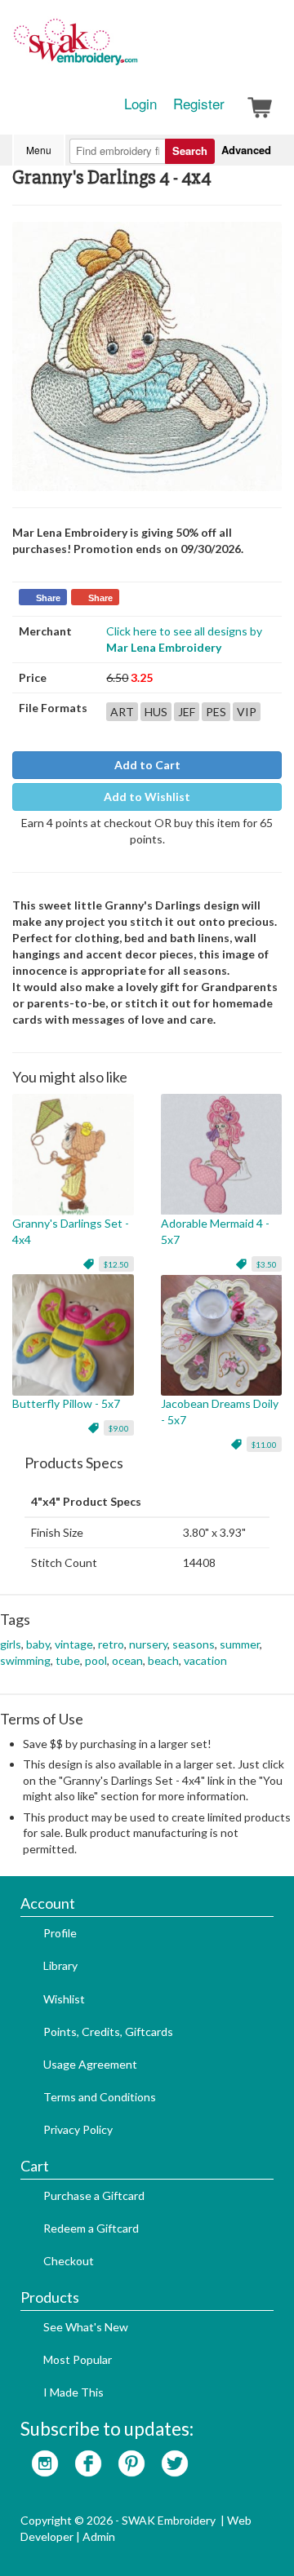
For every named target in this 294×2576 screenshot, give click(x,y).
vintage (74, 1644)
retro (111, 1644)
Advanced (246, 150)
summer (240, 1644)
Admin (99, 2536)
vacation (205, 1660)
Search (190, 150)
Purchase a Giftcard (94, 2195)
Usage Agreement (90, 2064)
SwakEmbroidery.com (135, 49)
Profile (60, 1933)
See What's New (86, 2327)
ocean (127, 1660)
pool (96, 1660)
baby (38, 1644)
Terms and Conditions (100, 2097)
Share (48, 598)
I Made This (73, 2392)
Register (199, 104)
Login (140, 104)
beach (163, 1660)
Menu (39, 150)
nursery (148, 1644)
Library (60, 1965)
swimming (25, 1660)
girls (11, 1644)
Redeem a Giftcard (91, 2228)
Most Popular (78, 2359)
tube (68, 1660)
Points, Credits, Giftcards (108, 2032)
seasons (194, 1644)
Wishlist (64, 1999)
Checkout (69, 2261)
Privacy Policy (78, 2129)
